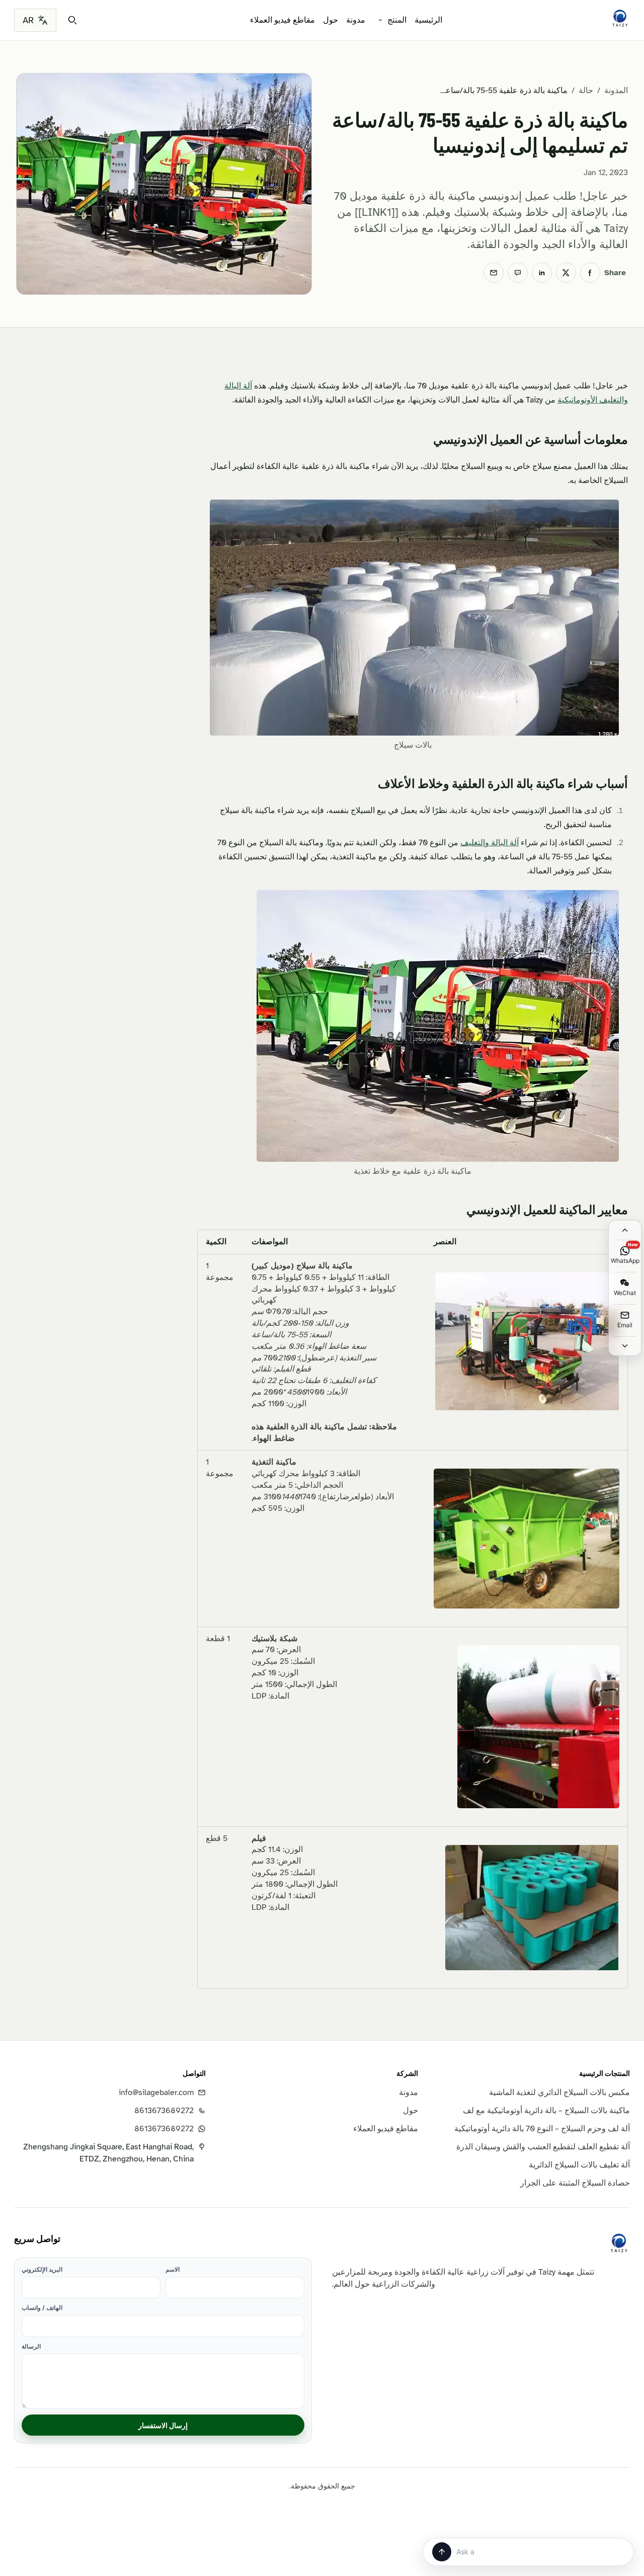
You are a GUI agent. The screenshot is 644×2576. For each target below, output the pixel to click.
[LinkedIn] (542, 273)
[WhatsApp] (518, 273)
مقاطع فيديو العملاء (283, 20)
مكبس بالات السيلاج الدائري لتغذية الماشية (559, 2092)
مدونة (356, 20)
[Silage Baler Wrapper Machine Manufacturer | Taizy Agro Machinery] (620, 18)
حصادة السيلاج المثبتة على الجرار (575, 2183)
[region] (413, 1609)
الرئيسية (428, 20)
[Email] (494, 273)
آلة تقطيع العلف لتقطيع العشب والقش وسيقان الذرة (543, 2147)
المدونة (616, 91)
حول (331, 20)
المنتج (397, 20)
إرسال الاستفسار (163, 2425)
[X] (566, 273)
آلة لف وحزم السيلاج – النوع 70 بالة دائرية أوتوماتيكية (542, 2129)
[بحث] (72, 20)
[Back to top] (625, 1230)
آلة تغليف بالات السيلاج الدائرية (579, 2165)
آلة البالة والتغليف (490, 843)
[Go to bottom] (625, 1346)
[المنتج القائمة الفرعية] (380, 20)
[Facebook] (590, 273)
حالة (586, 91)
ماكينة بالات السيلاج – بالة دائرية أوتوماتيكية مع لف (546, 2111)
